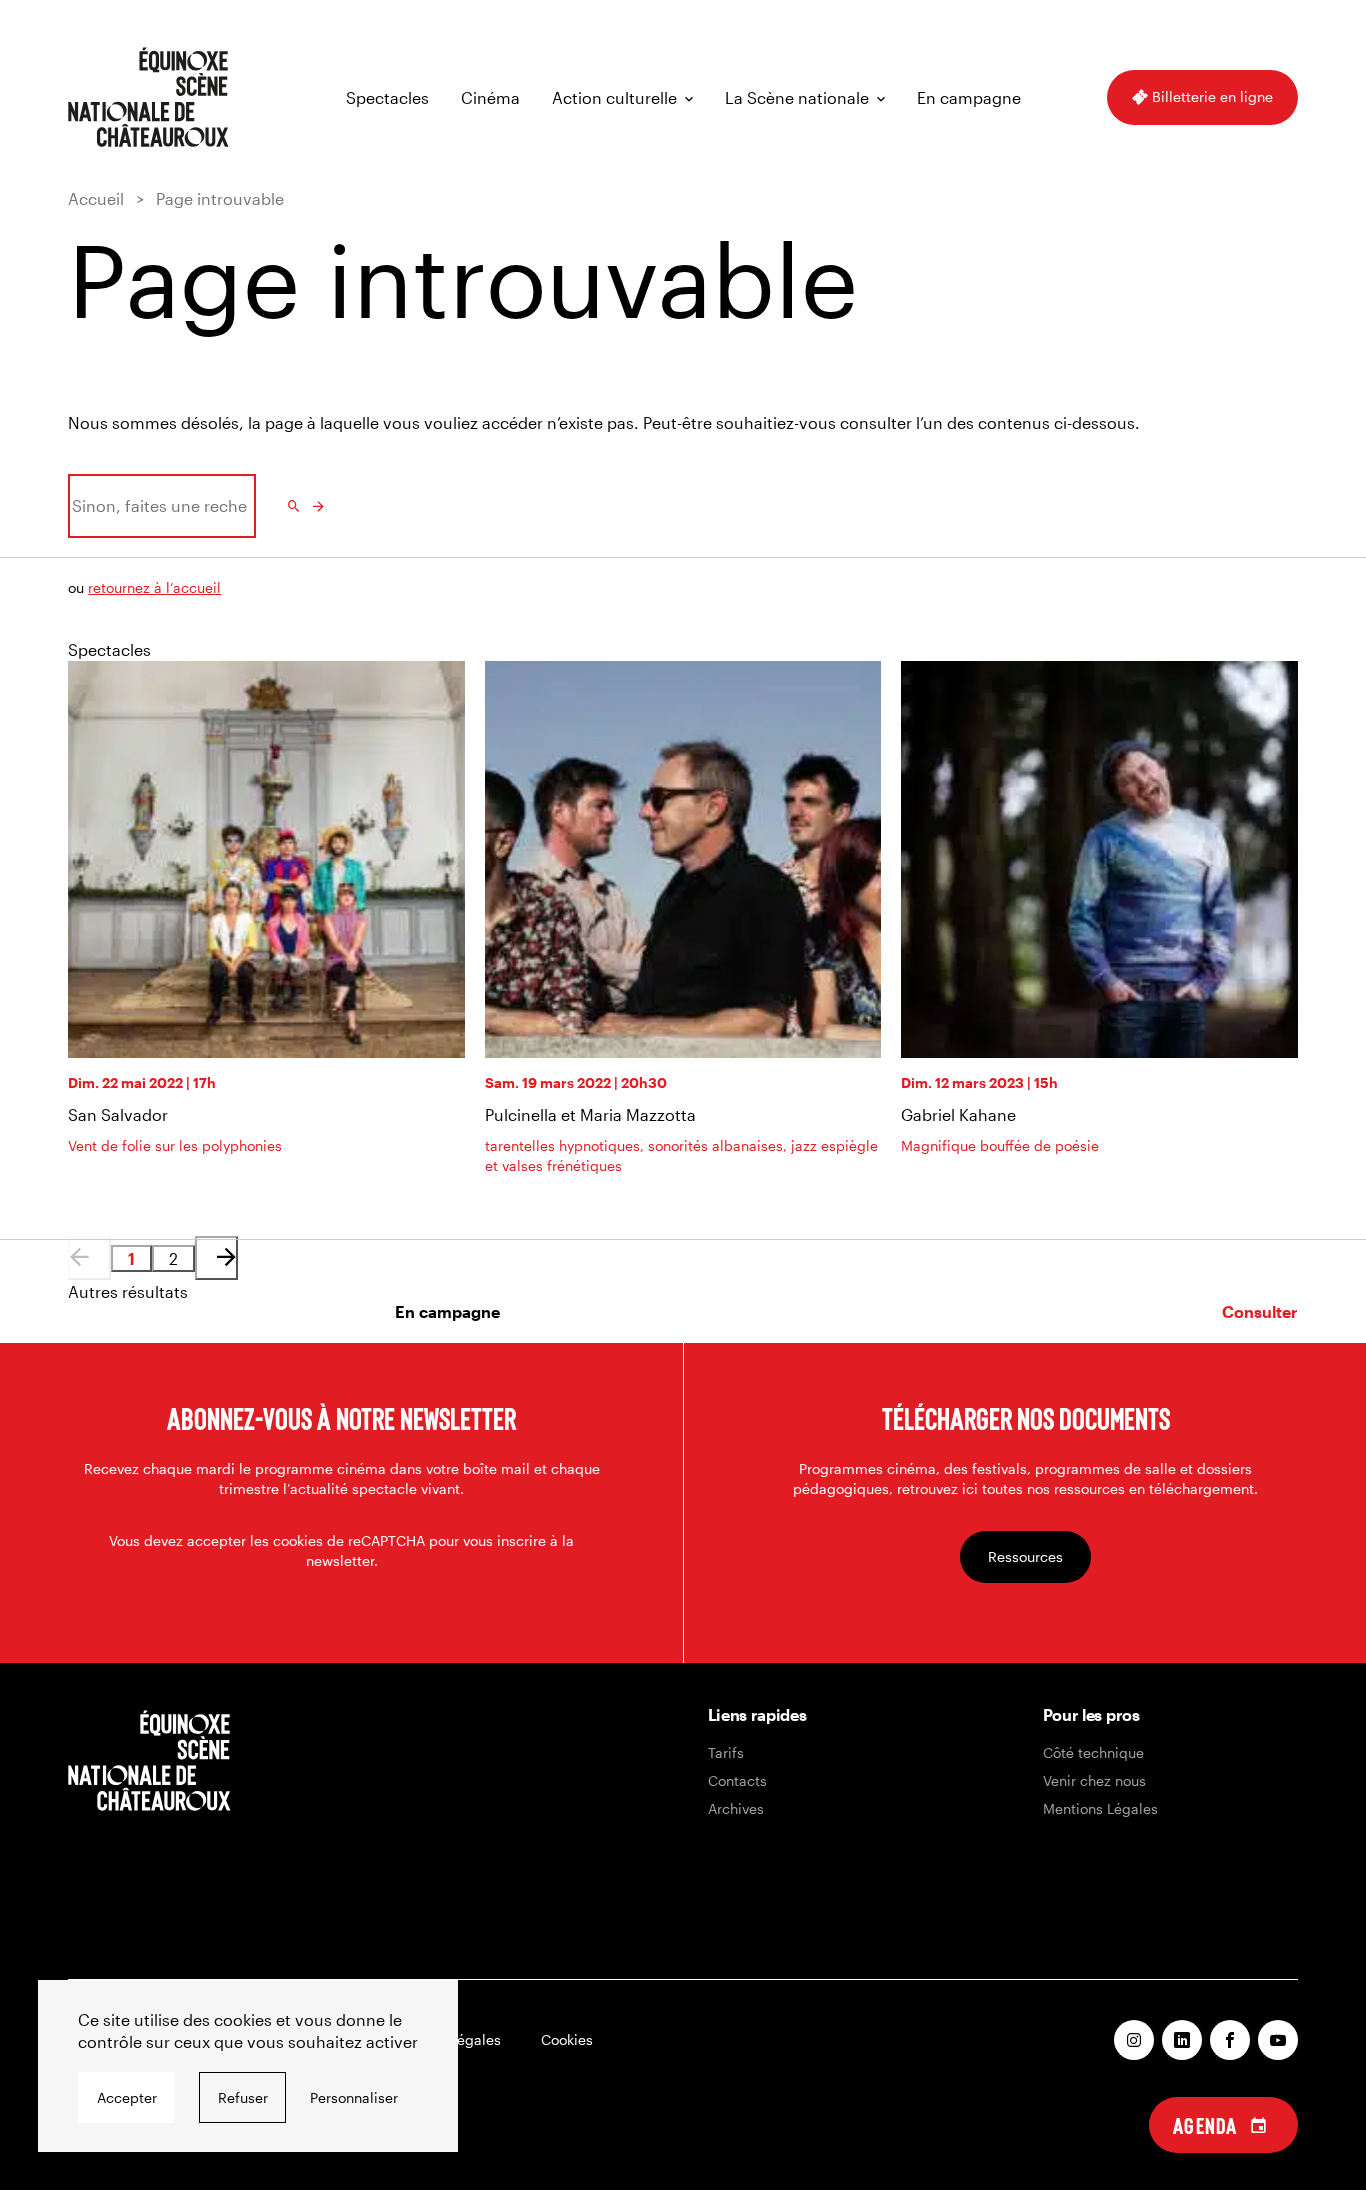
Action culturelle (614, 97)
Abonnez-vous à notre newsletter (341, 1418)
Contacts (737, 1780)
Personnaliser (354, 2097)
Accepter (127, 2097)
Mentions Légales (1100, 1808)
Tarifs (726, 1752)
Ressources (1025, 1556)
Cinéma (490, 97)
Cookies (567, 2039)
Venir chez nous (1094, 1780)
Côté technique (1093, 1752)
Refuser (243, 2097)
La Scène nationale (797, 97)
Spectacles (387, 97)
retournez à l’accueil (154, 587)
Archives (736, 1808)
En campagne (969, 97)
